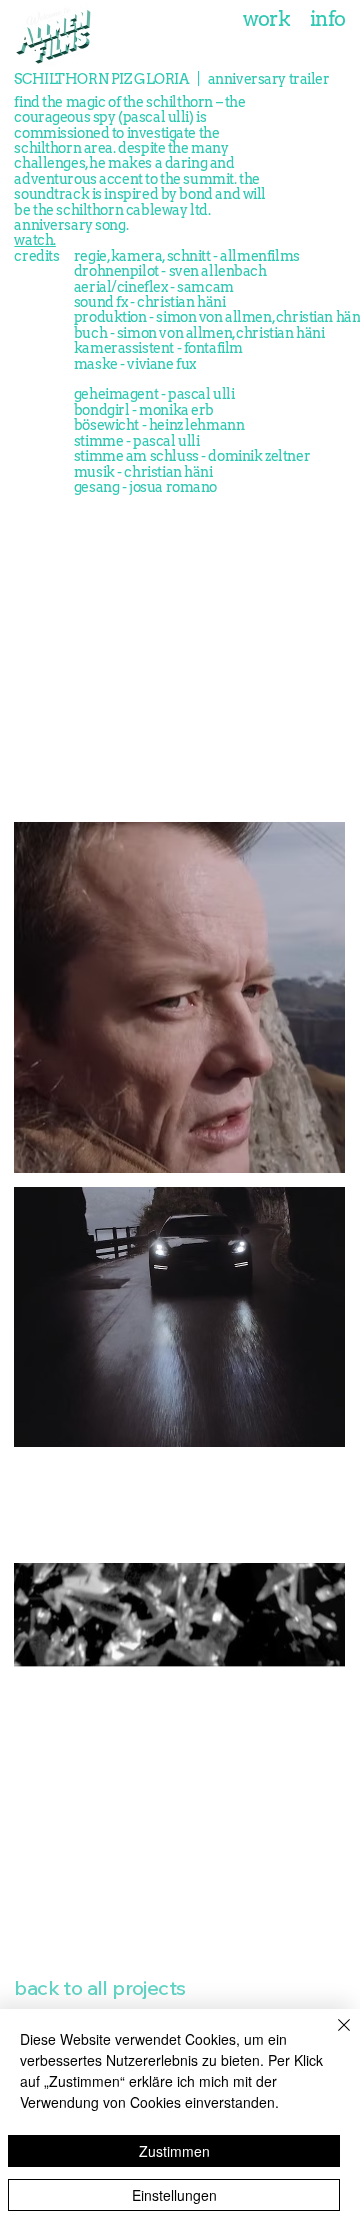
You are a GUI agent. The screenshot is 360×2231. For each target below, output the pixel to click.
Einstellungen (174, 2195)
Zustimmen (174, 2151)
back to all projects (99, 1987)
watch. (34, 240)
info (328, 19)
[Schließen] (332, 2037)
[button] (312, 1643)
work (267, 19)
